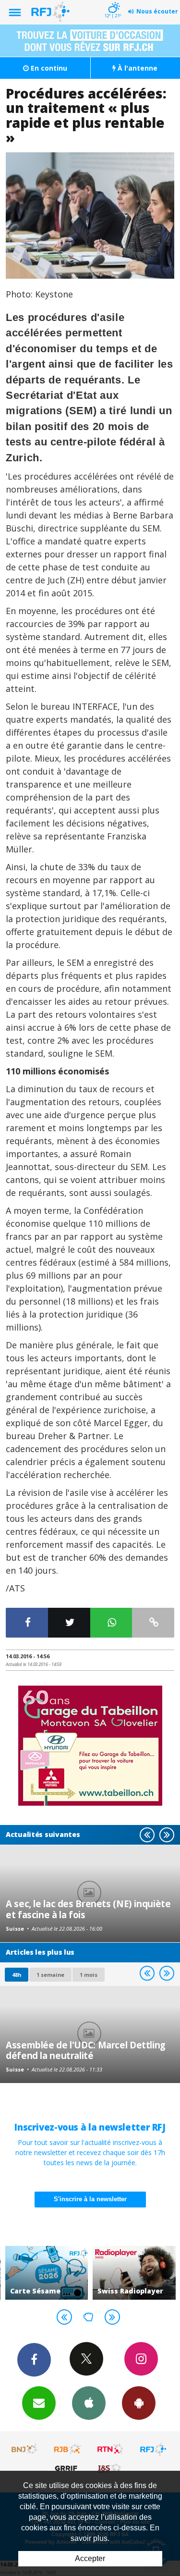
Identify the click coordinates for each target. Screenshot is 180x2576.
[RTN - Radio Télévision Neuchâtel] (110, 2449)
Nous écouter (157, 11)
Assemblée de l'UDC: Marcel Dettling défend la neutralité (86, 2050)
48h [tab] (17, 1975)
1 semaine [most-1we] (50, 1975)
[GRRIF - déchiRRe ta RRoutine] (68, 2468)
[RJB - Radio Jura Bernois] (68, 2449)
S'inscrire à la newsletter (90, 2199)
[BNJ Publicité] (25, 2449)
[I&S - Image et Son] (110, 2468)
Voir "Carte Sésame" (47, 2273)
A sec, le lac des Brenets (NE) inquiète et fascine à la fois (88, 1909)
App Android (139, 2403)
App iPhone (89, 2403)
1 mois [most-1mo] (89, 1975)
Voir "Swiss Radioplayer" (134, 2273)
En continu (48, 68)
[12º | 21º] (113, 1)
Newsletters (39, 2403)
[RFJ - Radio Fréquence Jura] (153, 2449)
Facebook (34, 2360)
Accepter (90, 2558)
